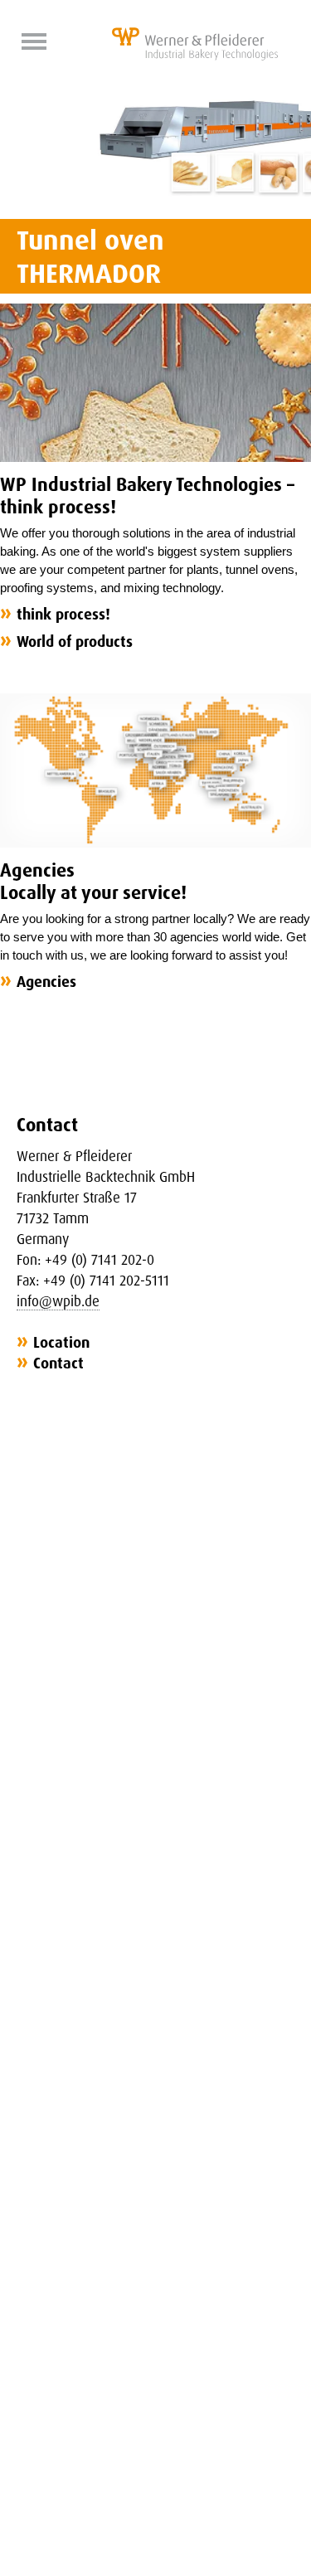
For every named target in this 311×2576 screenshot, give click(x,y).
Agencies (46, 981)
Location (61, 1342)
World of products (75, 641)
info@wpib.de (58, 1301)
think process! (63, 614)
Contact (58, 1363)
